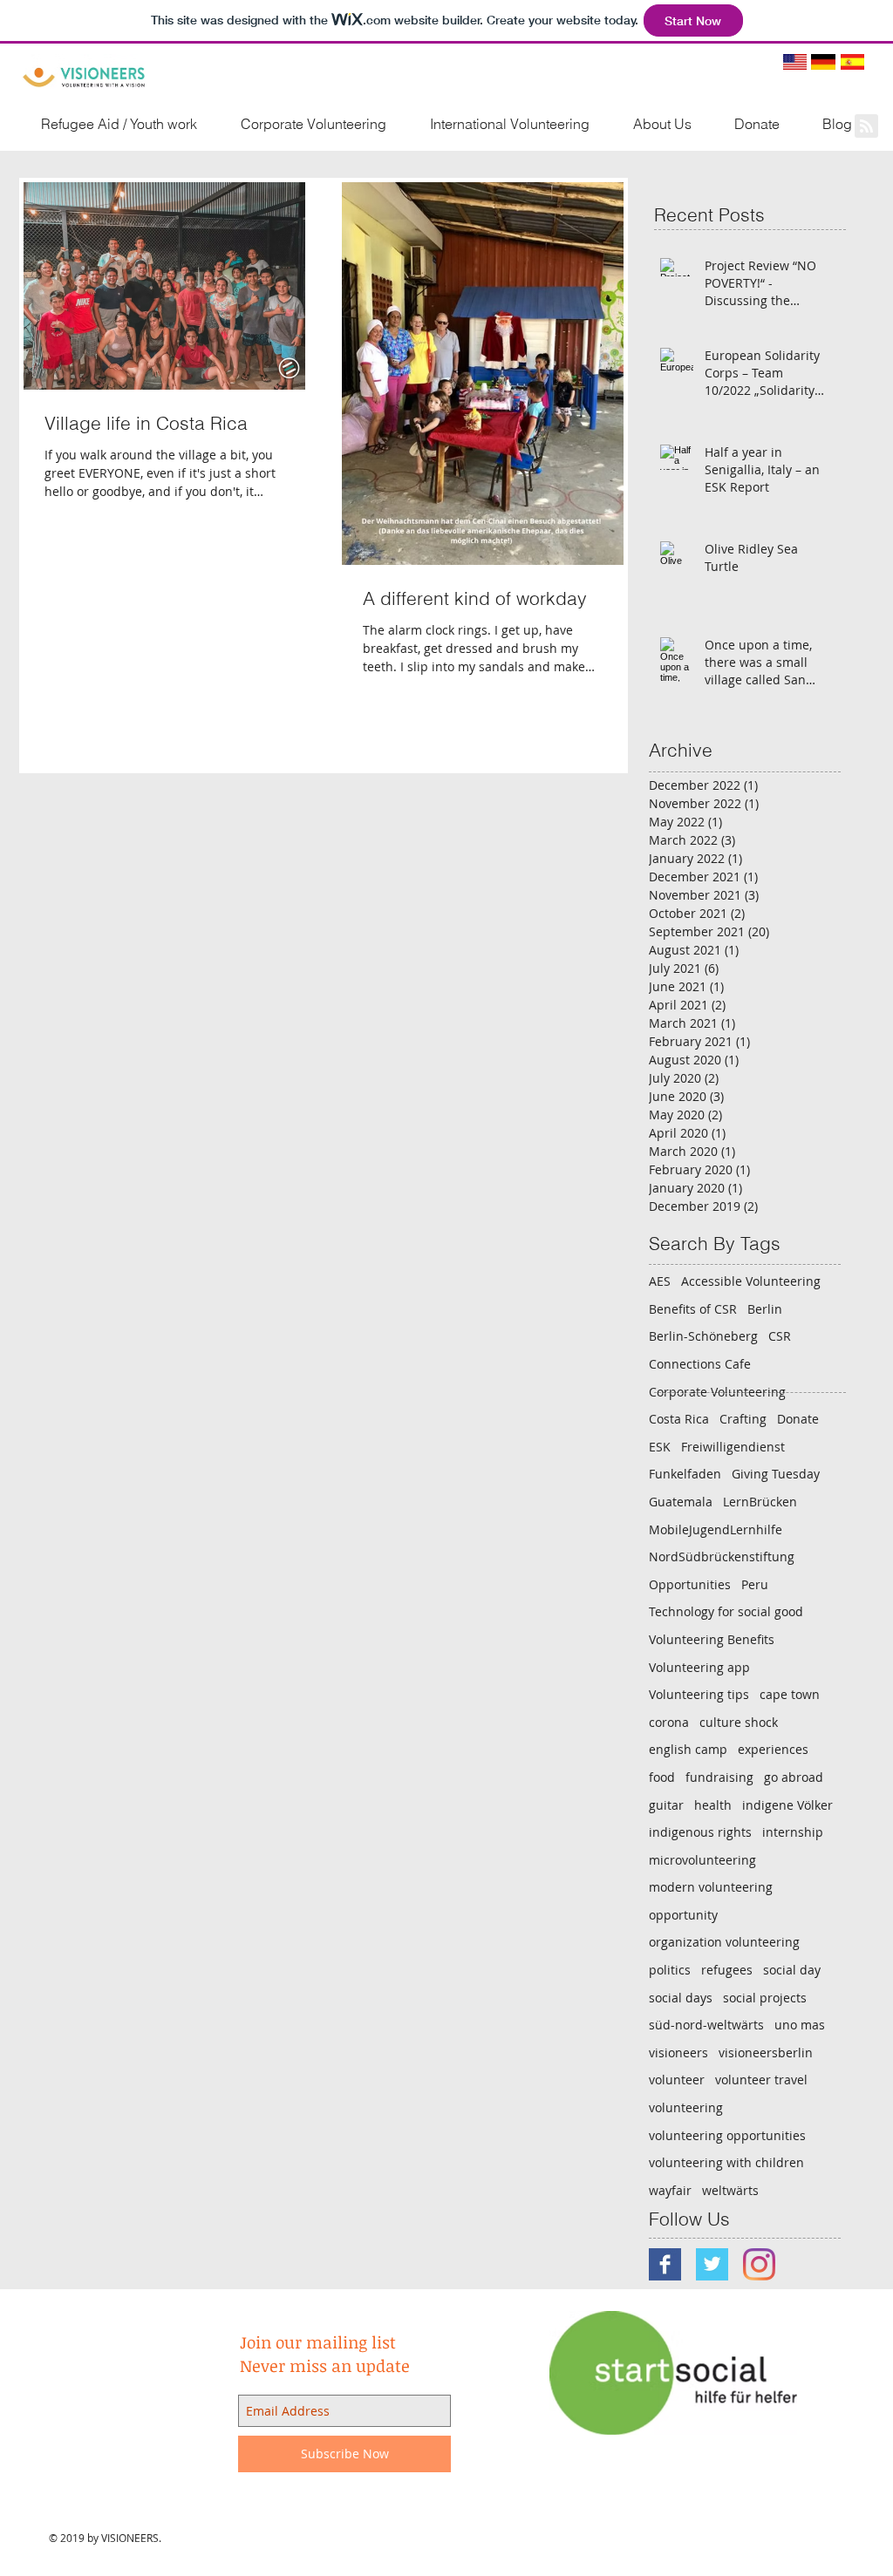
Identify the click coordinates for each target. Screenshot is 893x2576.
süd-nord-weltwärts (706, 2025)
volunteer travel (761, 2080)
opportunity (683, 1915)
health (713, 1805)
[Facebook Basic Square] (665, 2264)
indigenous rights (700, 1832)
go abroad (794, 1777)
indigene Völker (787, 1805)
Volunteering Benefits (712, 1639)
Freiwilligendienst (733, 1447)
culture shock (739, 1722)
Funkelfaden (685, 1474)
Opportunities (690, 1584)
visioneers (678, 2053)
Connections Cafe (700, 1364)
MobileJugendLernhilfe (716, 1529)
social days (681, 1998)
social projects (765, 1998)
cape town (790, 1694)
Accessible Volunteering (751, 1281)
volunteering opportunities (727, 2135)
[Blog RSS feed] (866, 127)
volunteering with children (726, 2162)
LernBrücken (760, 1502)
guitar (666, 1805)
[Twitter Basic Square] (712, 2264)
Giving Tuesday (776, 1474)
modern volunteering (711, 1887)
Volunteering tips (699, 1694)
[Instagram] (759, 2264)
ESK (660, 1447)
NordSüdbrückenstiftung (722, 1556)
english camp (688, 1749)
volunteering (686, 2107)
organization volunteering (724, 1942)
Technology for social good (726, 1611)
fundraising (719, 1777)
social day (792, 1970)
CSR (780, 1336)
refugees (727, 1970)
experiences (773, 1749)
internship (793, 1832)
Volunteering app (699, 1667)
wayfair (670, 2190)
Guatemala (681, 1502)
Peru (755, 1584)
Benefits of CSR (693, 1309)
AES (660, 1281)
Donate (798, 1419)
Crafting (743, 1419)
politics (670, 1970)
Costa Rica (679, 1419)
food (662, 1777)
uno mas (800, 2025)
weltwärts (730, 2190)
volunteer (677, 2080)
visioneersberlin (766, 2053)
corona (669, 1722)
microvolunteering (702, 1860)
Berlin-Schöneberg (703, 1336)
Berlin (765, 1309)
